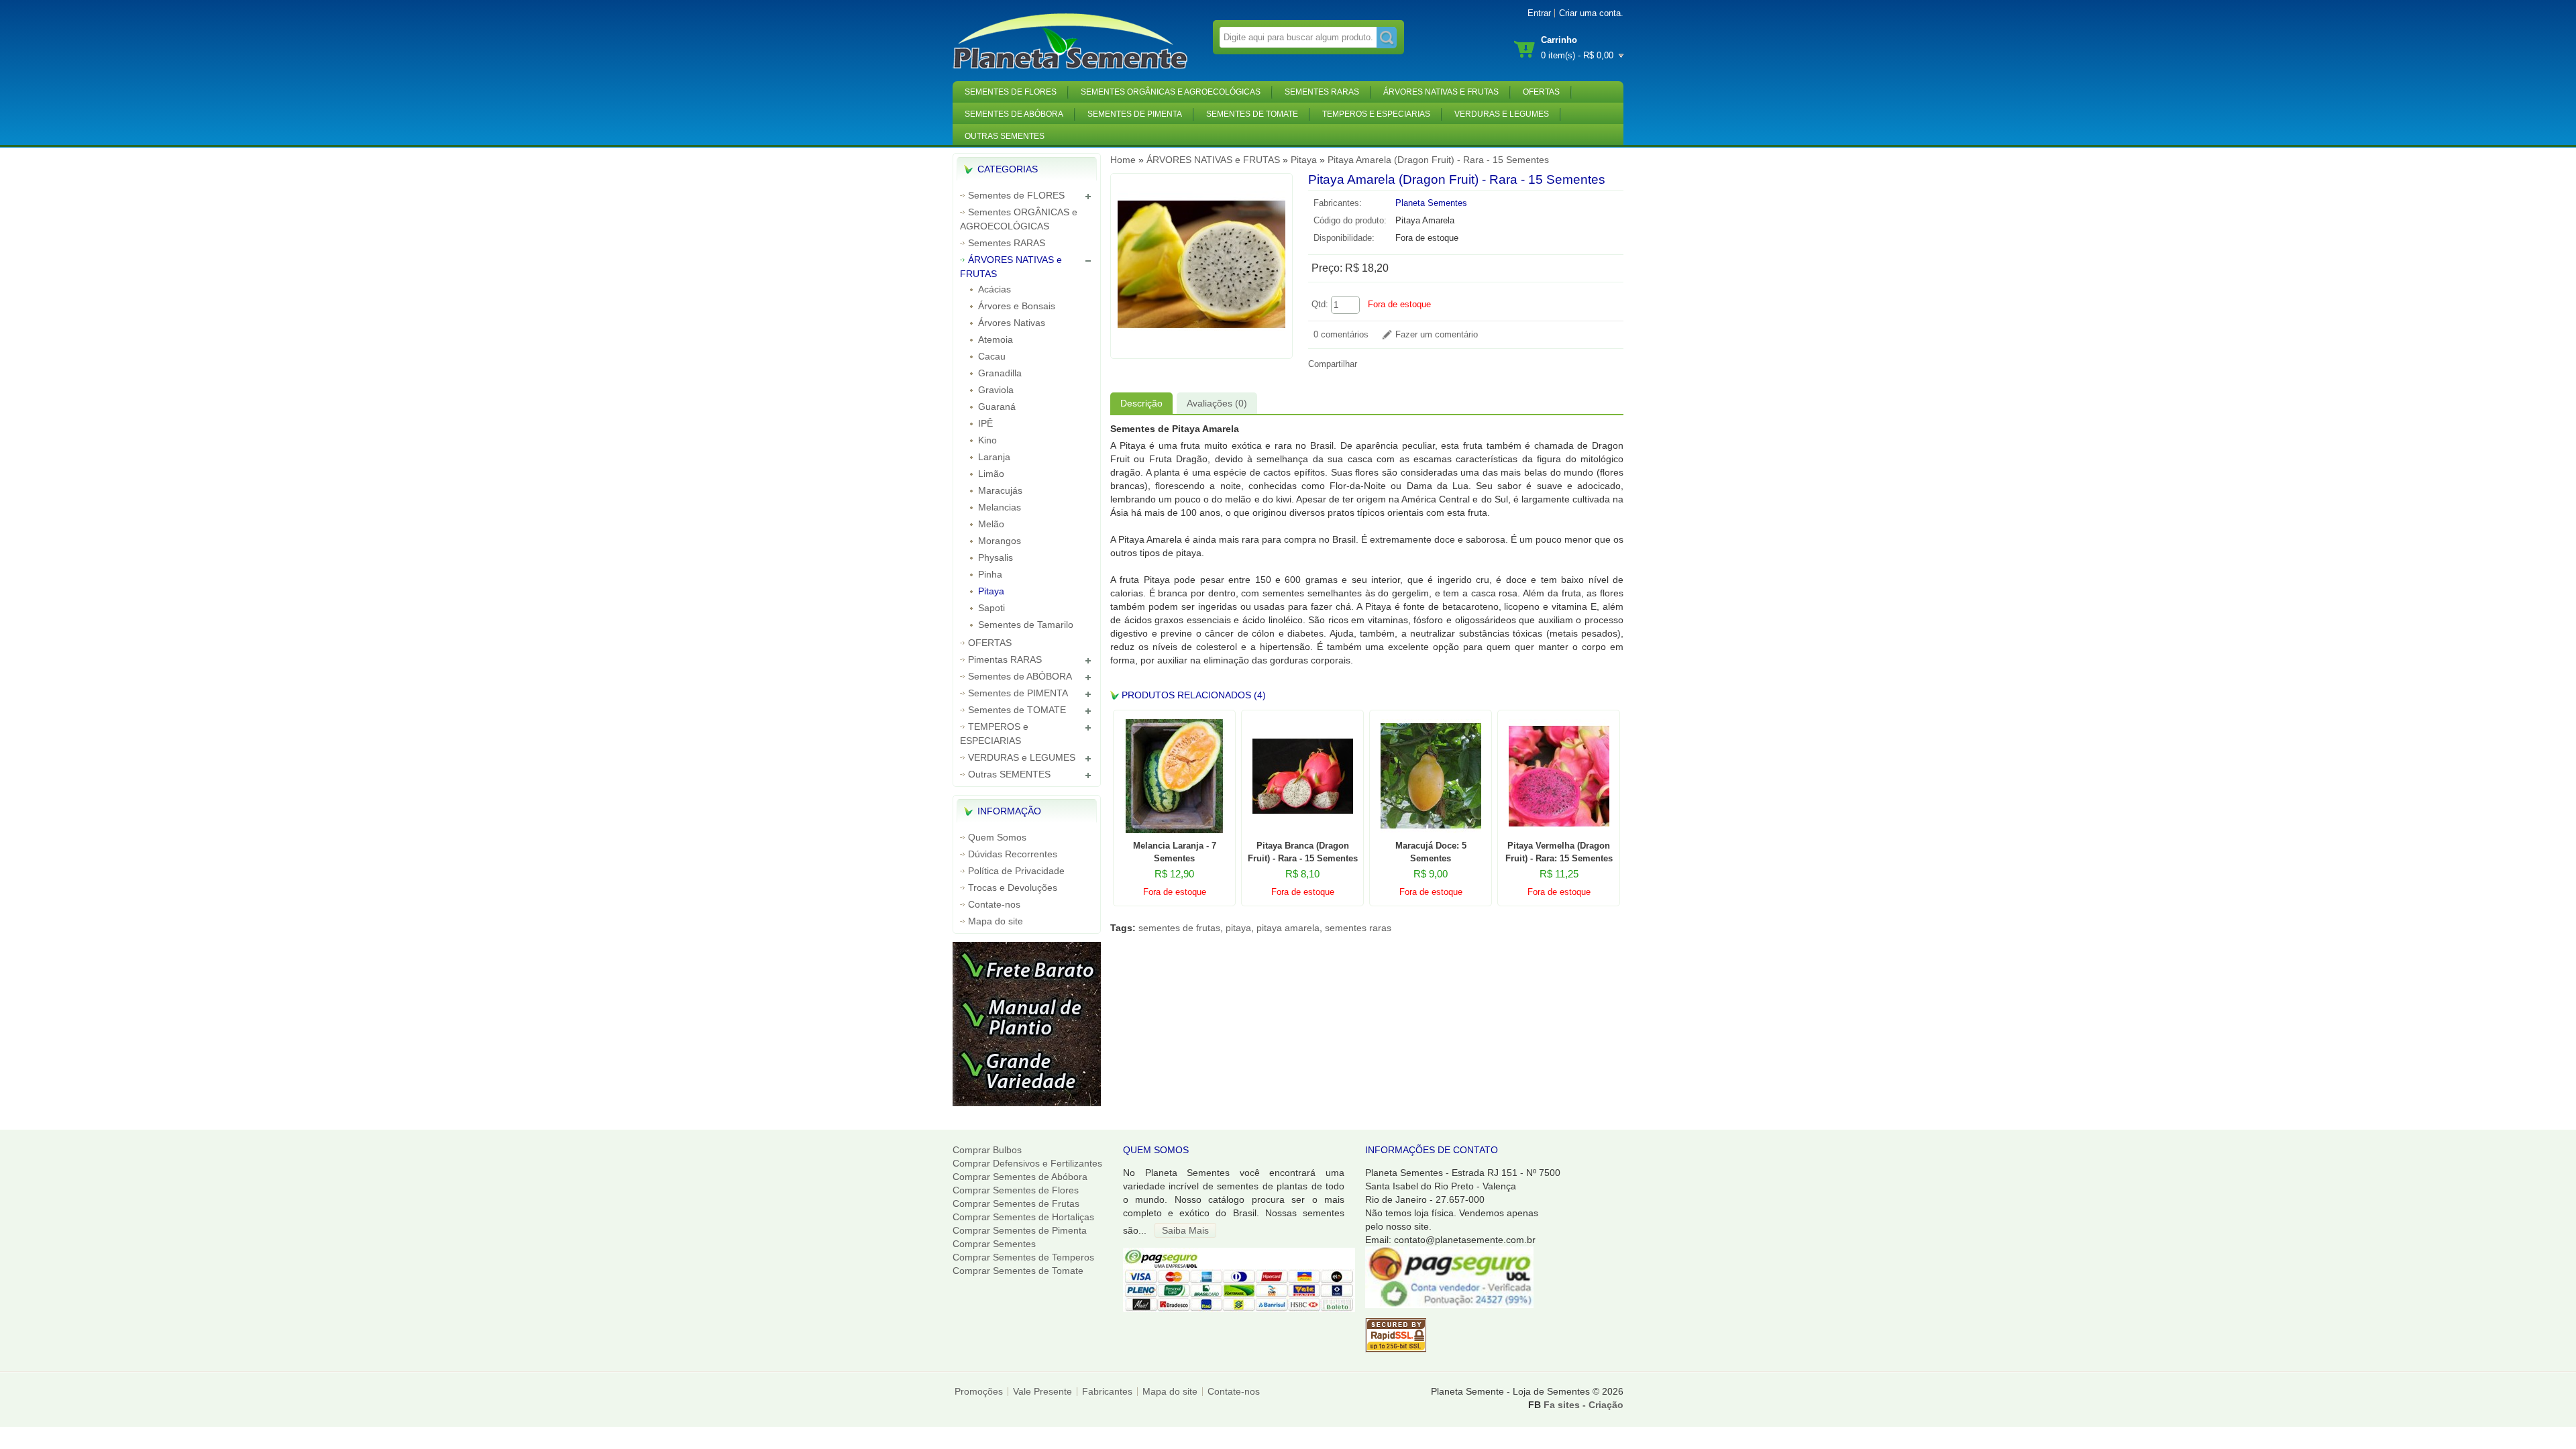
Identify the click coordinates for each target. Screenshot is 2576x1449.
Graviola (996, 390)
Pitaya (991, 591)
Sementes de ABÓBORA (1014, 114)
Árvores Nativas (1012, 323)
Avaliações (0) (1217, 403)
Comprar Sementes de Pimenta (1020, 1230)
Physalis (996, 557)
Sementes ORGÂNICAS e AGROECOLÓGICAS (1171, 92)
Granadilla (1000, 373)
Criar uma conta (1590, 13)
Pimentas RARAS (1005, 659)
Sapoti (991, 608)
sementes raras (1358, 928)
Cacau (992, 356)
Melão (991, 524)
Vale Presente (1042, 1391)
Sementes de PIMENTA (1135, 114)
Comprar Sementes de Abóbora (1020, 1177)
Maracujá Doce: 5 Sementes (1431, 852)
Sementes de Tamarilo (1026, 625)
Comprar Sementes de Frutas (1016, 1203)
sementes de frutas (1179, 928)
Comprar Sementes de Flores (1016, 1190)
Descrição (1141, 403)
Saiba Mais (1185, 1230)
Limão (991, 474)
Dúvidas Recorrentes (1013, 854)
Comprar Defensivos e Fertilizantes (1027, 1163)
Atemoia (996, 339)
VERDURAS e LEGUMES (1502, 114)
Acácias (995, 289)
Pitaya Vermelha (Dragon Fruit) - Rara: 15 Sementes (1559, 852)
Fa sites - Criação (1584, 1405)
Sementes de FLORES (1011, 92)
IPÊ (985, 423)
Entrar (1539, 13)
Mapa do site (996, 921)
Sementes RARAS (1322, 92)
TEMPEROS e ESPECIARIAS (1376, 114)
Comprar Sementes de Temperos (1023, 1257)
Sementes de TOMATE (1252, 114)
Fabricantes (1107, 1391)
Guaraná (997, 407)
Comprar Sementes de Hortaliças (1023, 1217)
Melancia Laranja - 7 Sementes (1175, 852)
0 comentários (1341, 335)
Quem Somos (997, 837)
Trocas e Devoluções (1013, 888)
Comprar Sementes (994, 1244)
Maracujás (1000, 490)
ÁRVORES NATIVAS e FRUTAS (1441, 92)
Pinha (990, 574)
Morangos (1000, 541)
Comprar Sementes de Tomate (1018, 1271)
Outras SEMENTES (1005, 136)
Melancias (1000, 507)
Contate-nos (994, 904)
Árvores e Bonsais (1017, 306)
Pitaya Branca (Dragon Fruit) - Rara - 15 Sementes (1303, 852)
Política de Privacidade (1016, 871)
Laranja (994, 457)
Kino (987, 440)
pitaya (1238, 928)
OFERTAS (1541, 92)
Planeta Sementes (1431, 203)
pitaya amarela (1288, 928)
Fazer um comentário (1437, 335)
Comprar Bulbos (987, 1150)
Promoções (979, 1391)
